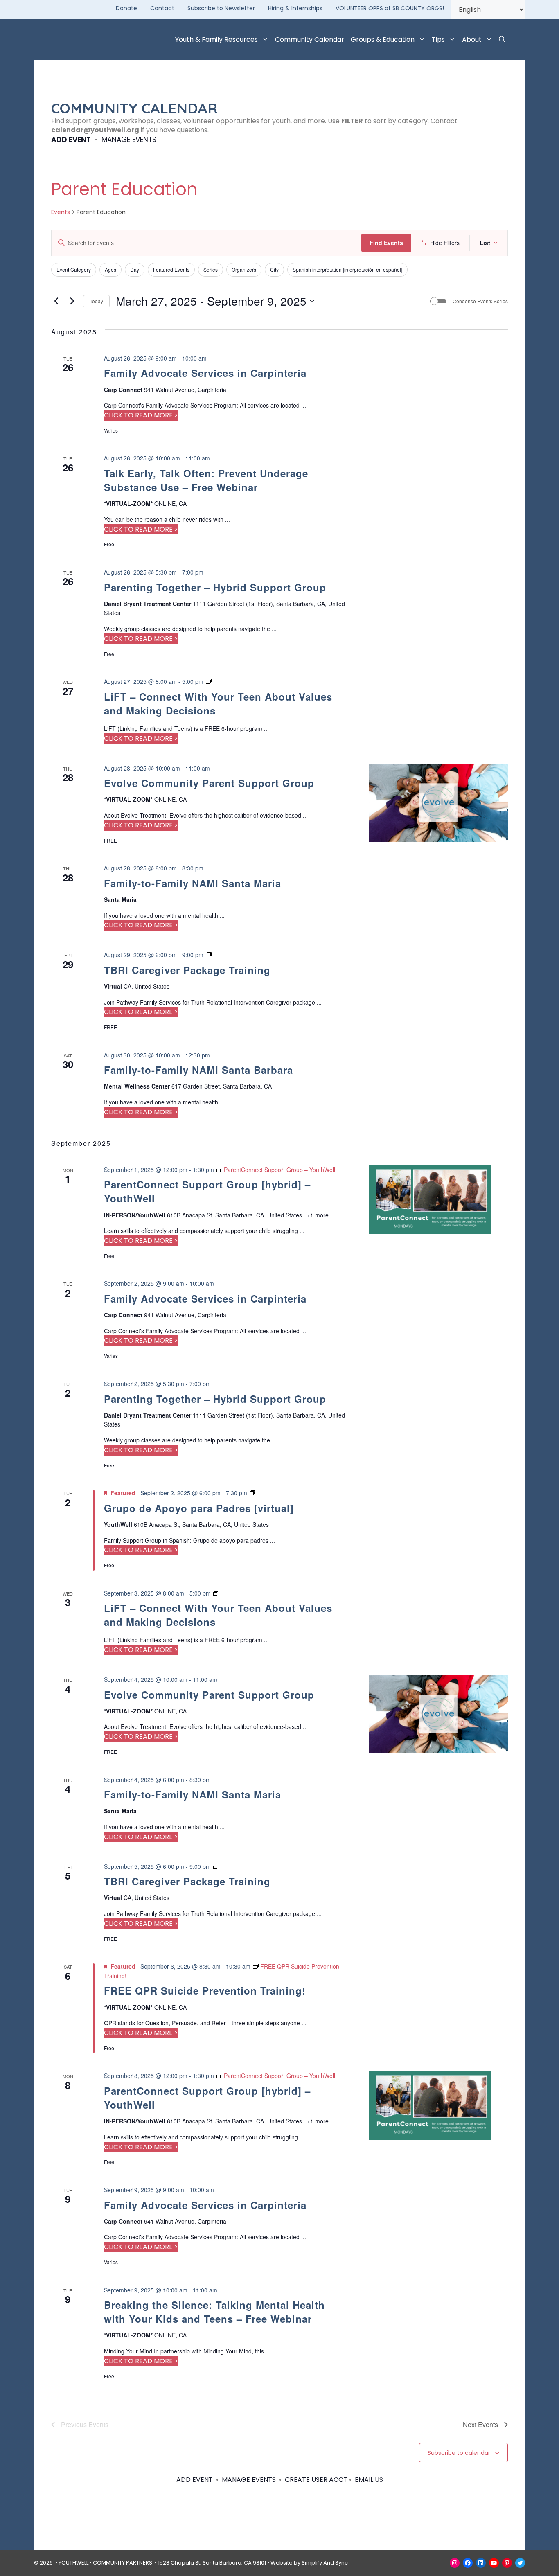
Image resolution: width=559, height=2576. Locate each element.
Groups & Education (383, 39)
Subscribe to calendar (459, 2453)
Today (96, 301)
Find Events (386, 243)
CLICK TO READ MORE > (141, 415)
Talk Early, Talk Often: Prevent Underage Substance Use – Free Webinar (206, 480)
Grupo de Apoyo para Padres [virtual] (199, 1508)
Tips (438, 39)
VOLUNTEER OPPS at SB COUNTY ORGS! (390, 8)
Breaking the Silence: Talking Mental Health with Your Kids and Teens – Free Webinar (214, 2312)
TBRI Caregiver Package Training (187, 970)
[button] (502, 40)
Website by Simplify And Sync (309, 2563)
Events (61, 212)
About (472, 39)
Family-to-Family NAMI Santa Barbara (198, 1070)
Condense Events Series (480, 301)
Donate (126, 8)
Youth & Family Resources (216, 39)
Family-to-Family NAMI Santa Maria (193, 883)
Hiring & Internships (295, 8)
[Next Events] (72, 301)
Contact (162, 8)
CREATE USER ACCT (316, 2480)
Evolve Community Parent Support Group (209, 783)
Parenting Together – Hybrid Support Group (215, 587)
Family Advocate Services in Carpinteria (205, 373)
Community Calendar (310, 39)
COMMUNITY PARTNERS (123, 2563)
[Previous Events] (56, 301)
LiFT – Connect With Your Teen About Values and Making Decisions (218, 703)
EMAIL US (369, 2480)
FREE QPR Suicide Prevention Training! (205, 1990)
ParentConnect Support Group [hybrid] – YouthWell (207, 1191)
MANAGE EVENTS (129, 140)
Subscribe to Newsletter (221, 8)
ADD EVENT (71, 140)
